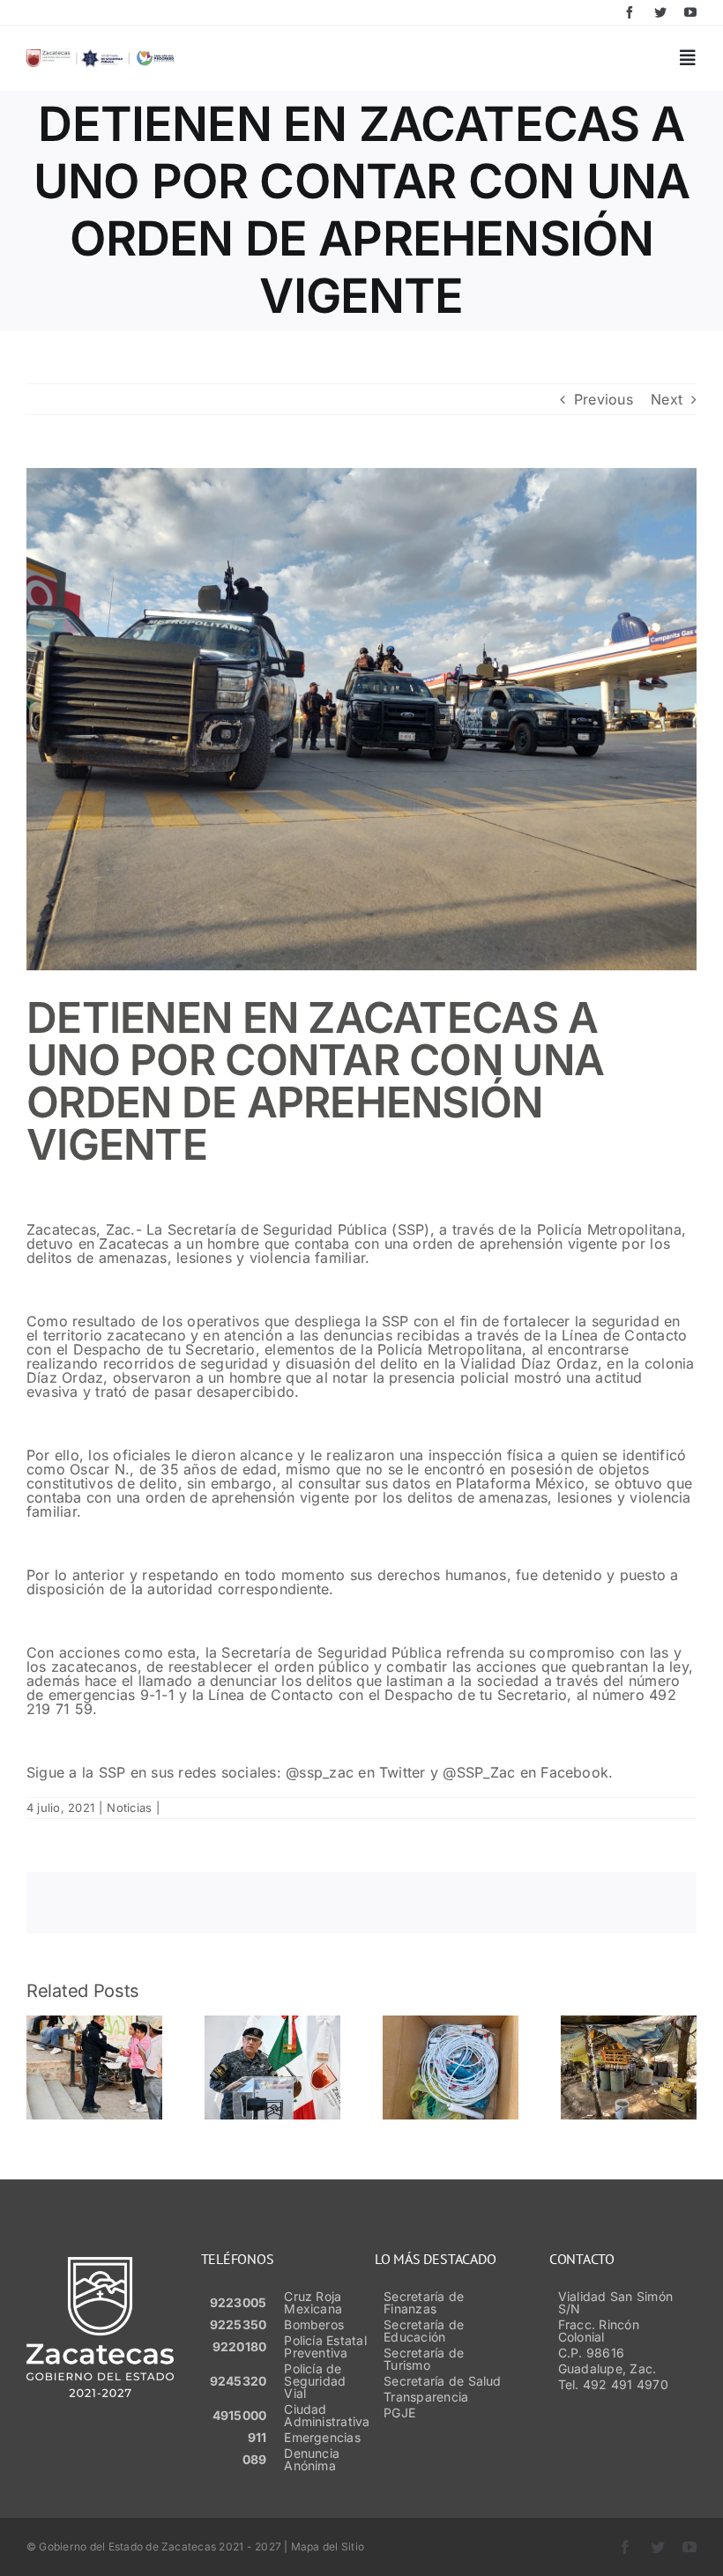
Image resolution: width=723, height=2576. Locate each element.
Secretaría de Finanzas (424, 2302)
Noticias (129, 1808)
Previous (604, 399)
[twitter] (660, 12)
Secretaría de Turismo (424, 2359)
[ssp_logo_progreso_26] (100, 56)
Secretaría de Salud (443, 2381)
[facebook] (630, 12)
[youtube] (690, 12)
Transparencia (426, 2397)
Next (667, 399)
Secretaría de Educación (424, 2331)
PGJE (399, 2413)
